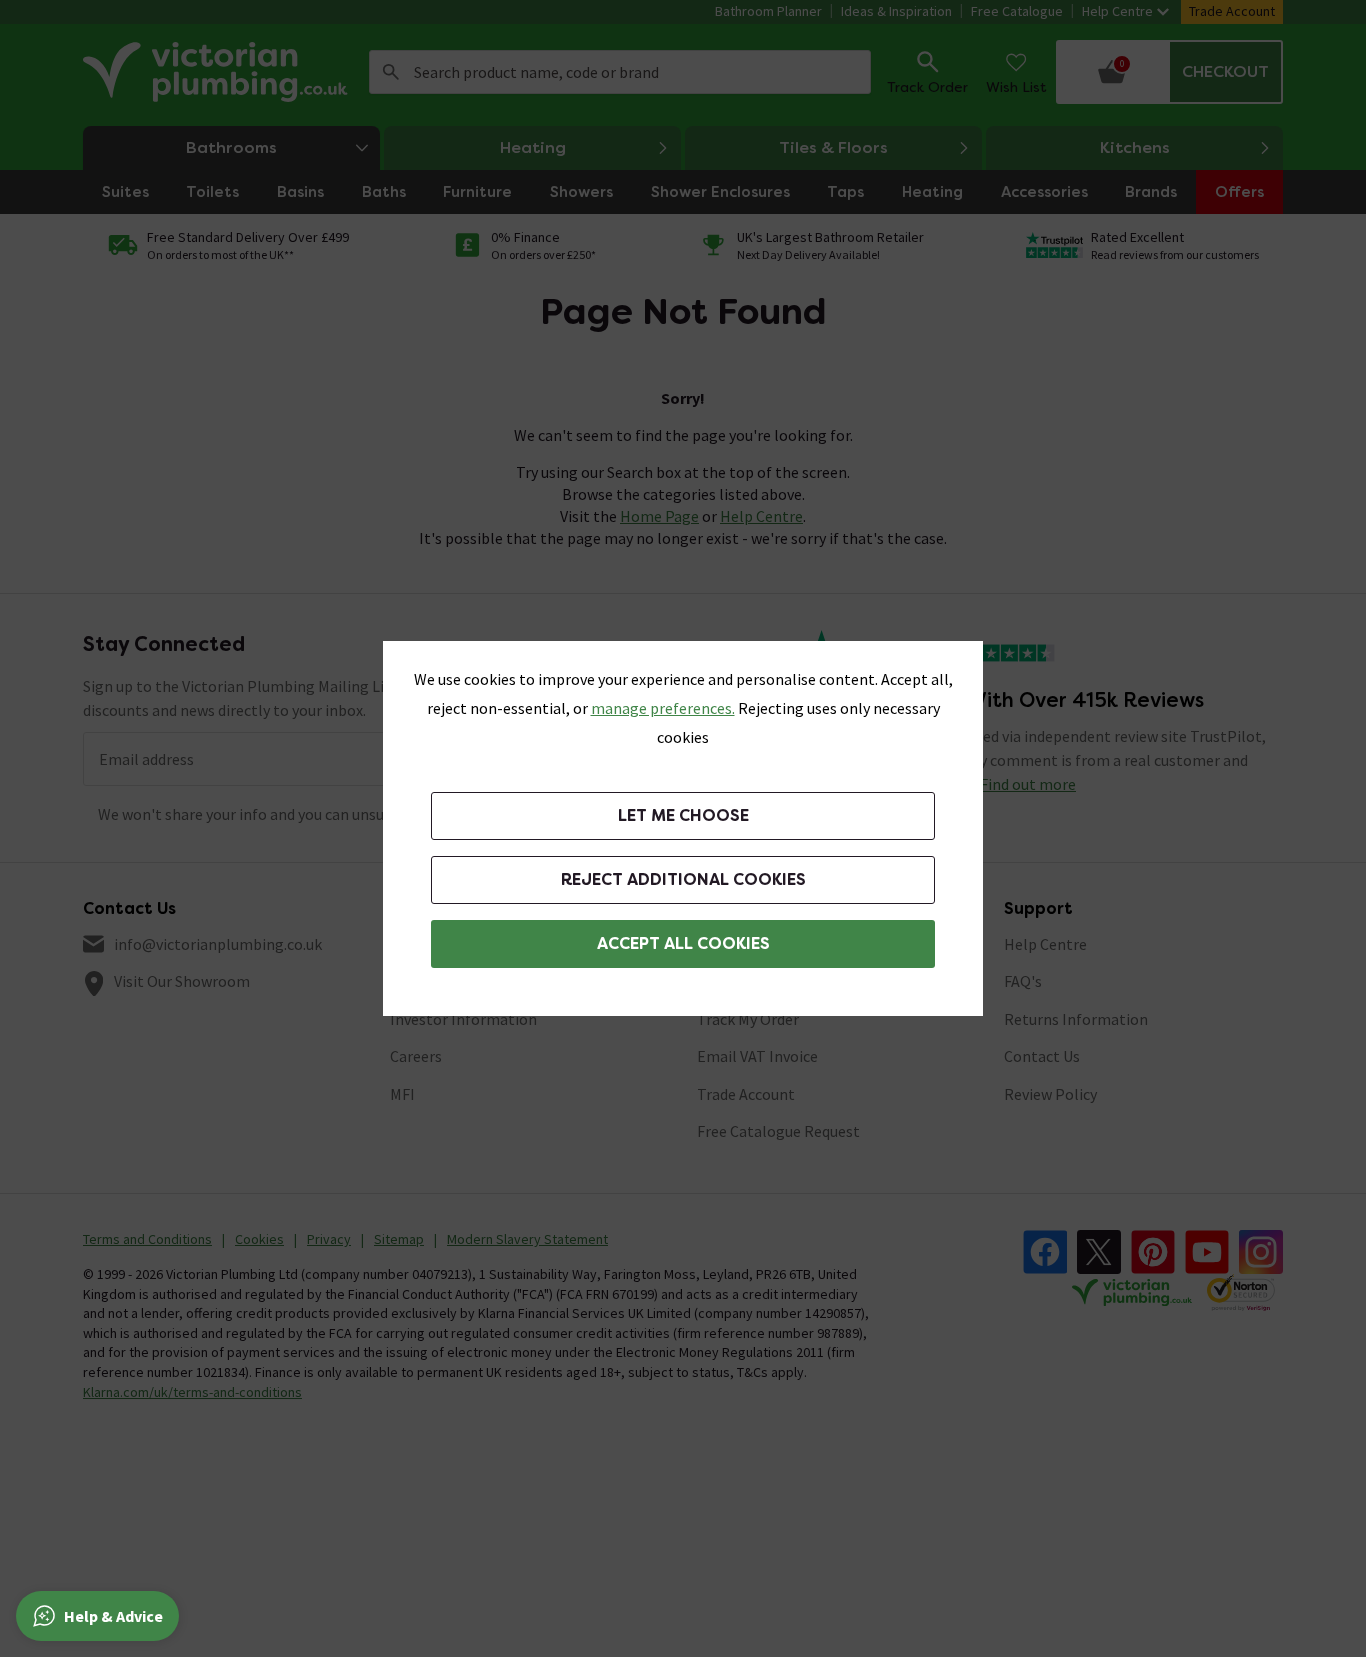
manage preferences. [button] (663, 708)
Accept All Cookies (683, 943)
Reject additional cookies (683, 879)
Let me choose (683, 815)
